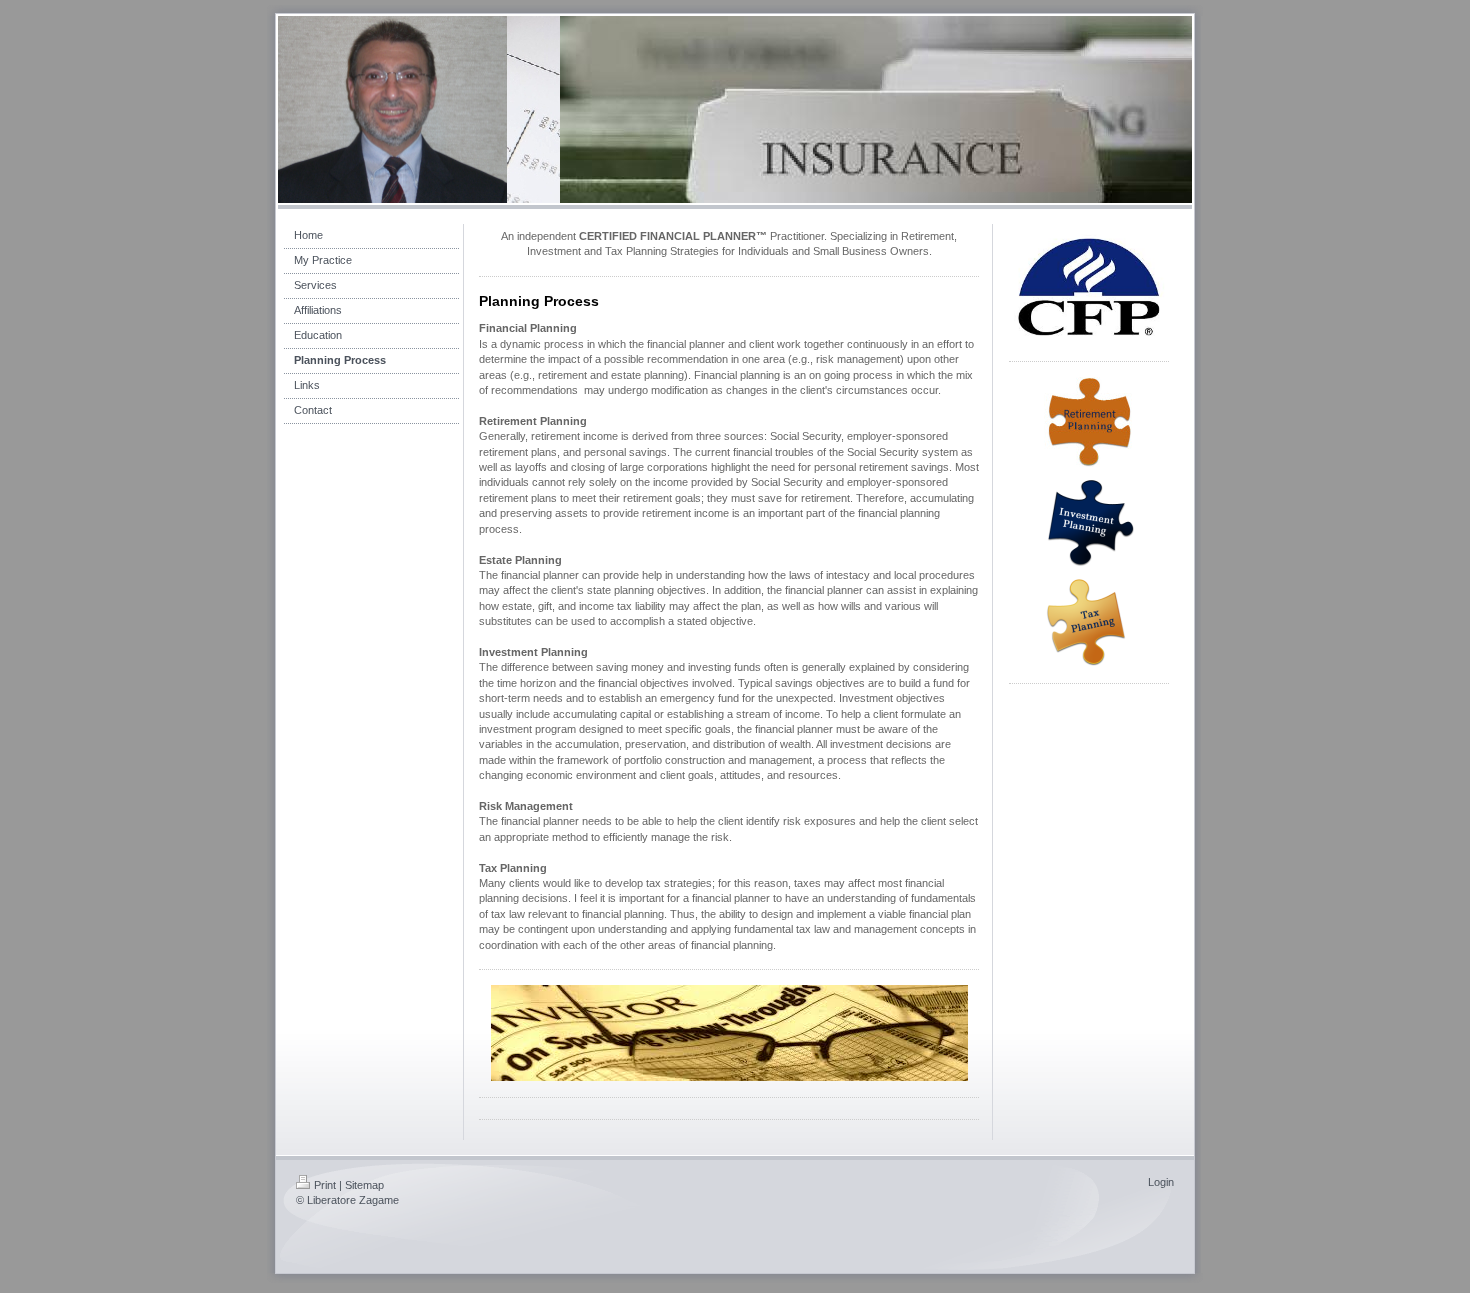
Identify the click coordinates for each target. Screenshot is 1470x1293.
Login (1161, 1182)
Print (325, 1185)
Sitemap (364, 1185)
